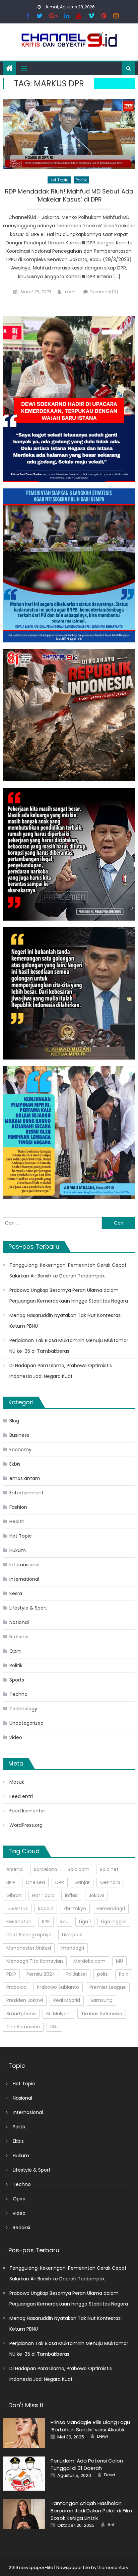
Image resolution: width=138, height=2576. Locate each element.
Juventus (17, 1908)
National (19, 1637)
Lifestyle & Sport (28, 1608)
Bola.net (109, 1869)
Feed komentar (27, 1811)
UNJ (54, 2027)
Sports (17, 1680)
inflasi (72, 1895)
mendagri (73, 1948)
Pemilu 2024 (41, 1974)
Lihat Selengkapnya (29, 1935)
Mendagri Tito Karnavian (35, 1961)
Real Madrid (67, 2000)
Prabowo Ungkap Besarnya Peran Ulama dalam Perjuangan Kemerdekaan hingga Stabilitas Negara (69, 1296)
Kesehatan (19, 1922)
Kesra (16, 1593)
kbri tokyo (75, 1908)
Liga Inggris (114, 1922)
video (16, 1737)
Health (17, 1521)
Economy (20, 1450)
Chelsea (35, 1882)
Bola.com (79, 1869)
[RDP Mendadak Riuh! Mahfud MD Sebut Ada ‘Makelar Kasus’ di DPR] (69, 134)
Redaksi (21, 2228)
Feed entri (21, 1796)
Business (19, 1435)
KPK (46, 1922)
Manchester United (29, 1948)
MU (119, 1961)
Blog (14, 1421)
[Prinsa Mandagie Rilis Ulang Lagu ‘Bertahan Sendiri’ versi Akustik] (24, 2433)
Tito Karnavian (23, 2027)
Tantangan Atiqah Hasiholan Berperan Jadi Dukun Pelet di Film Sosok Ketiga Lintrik (91, 2511)
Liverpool (72, 1935)
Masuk (17, 1782)
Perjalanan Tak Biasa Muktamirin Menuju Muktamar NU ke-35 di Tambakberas (69, 1346)
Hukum (18, 1550)
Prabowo (16, 1987)
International (24, 1579)
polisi (103, 1974)
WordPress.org (26, 1825)
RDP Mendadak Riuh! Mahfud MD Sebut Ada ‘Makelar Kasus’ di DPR (69, 195)
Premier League (108, 1987)
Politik (81, 180)
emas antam (25, 1478)
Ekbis (15, 1464)
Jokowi (96, 1895)
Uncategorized (26, 1723)
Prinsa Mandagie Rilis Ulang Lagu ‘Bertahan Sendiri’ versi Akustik (90, 2426)
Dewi (102, 2436)
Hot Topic (59, 180)
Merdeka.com (89, 1961)
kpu (64, 1922)
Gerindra (110, 1882)
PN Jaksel (76, 1974)
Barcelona (46, 1869)
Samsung (101, 2000)
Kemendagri (111, 1908)
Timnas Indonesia (102, 2014)
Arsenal (15, 1869)
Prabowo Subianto (58, 1987)
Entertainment (26, 1493)
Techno (18, 1694)
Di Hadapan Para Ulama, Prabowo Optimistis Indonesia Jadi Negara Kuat (61, 1371)
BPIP (11, 1882)
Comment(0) (104, 292)
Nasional (19, 1622)
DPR (60, 1882)
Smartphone (21, 2014)
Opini (15, 1651)
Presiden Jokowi (25, 2000)
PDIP (11, 1974)
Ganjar (82, 1882)
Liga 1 (85, 1922)
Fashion (18, 1507)
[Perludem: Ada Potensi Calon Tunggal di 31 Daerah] (24, 2474)
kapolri (46, 1908)
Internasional (24, 1565)
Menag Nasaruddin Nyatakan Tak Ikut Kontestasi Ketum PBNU (65, 1321)
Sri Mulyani (58, 2014)
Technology (23, 1709)
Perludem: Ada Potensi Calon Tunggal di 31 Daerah (87, 2464)
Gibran (14, 1895)
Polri (124, 1974)
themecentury (113, 2567)
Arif (111, 2525)
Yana (70, 292)
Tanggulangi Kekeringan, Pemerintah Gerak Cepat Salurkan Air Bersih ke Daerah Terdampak (68, 1270)
